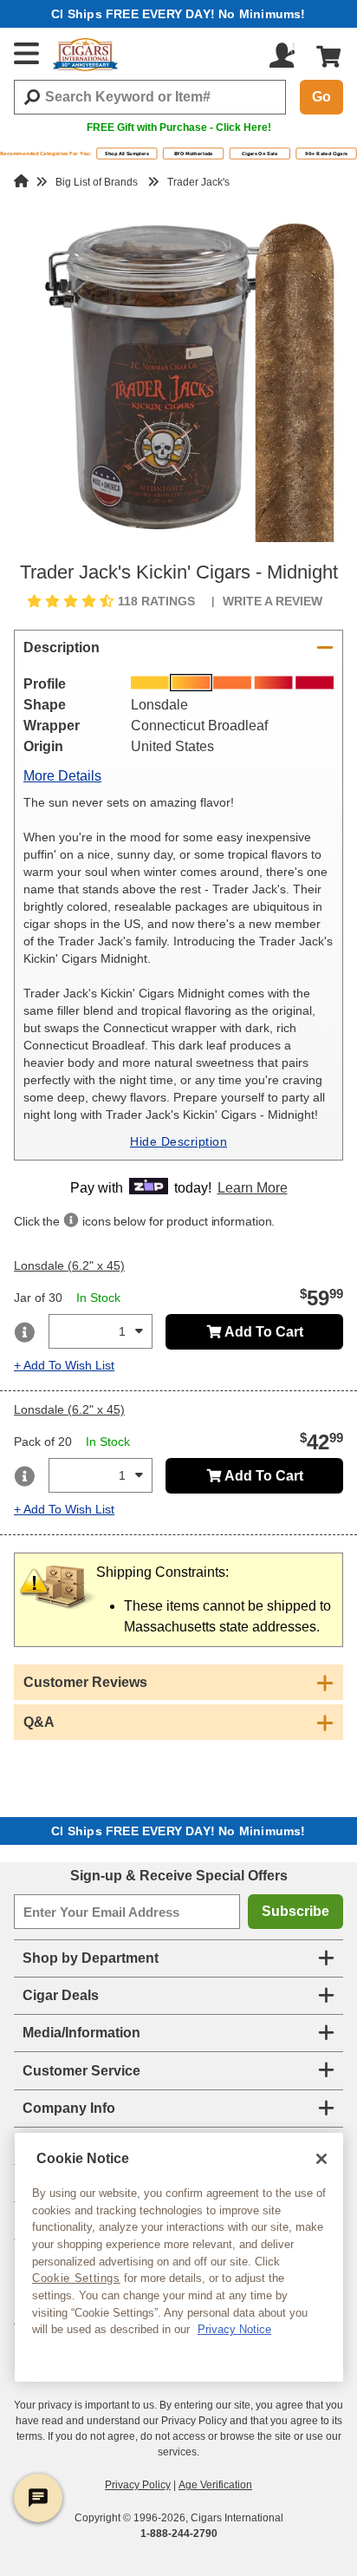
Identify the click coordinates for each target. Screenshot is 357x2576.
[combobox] (150, 97)
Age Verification (215, 2485)
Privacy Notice (234, 2329)
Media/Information (81, 2033)
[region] (179, 2257)
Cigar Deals (61, 1995)
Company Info (69, 2108)
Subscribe (295, 1911)
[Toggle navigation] (27, 53)
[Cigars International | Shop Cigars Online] (85, 55)
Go (321, 97)
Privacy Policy (138, 2485)
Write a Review (273, 601)
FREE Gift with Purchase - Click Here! (179, 127)
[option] (178, 377)
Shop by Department (91, 1958)
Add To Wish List (69, 1365)
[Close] (321, 2159)
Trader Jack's (198, 182)
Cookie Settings (76, 2278)
